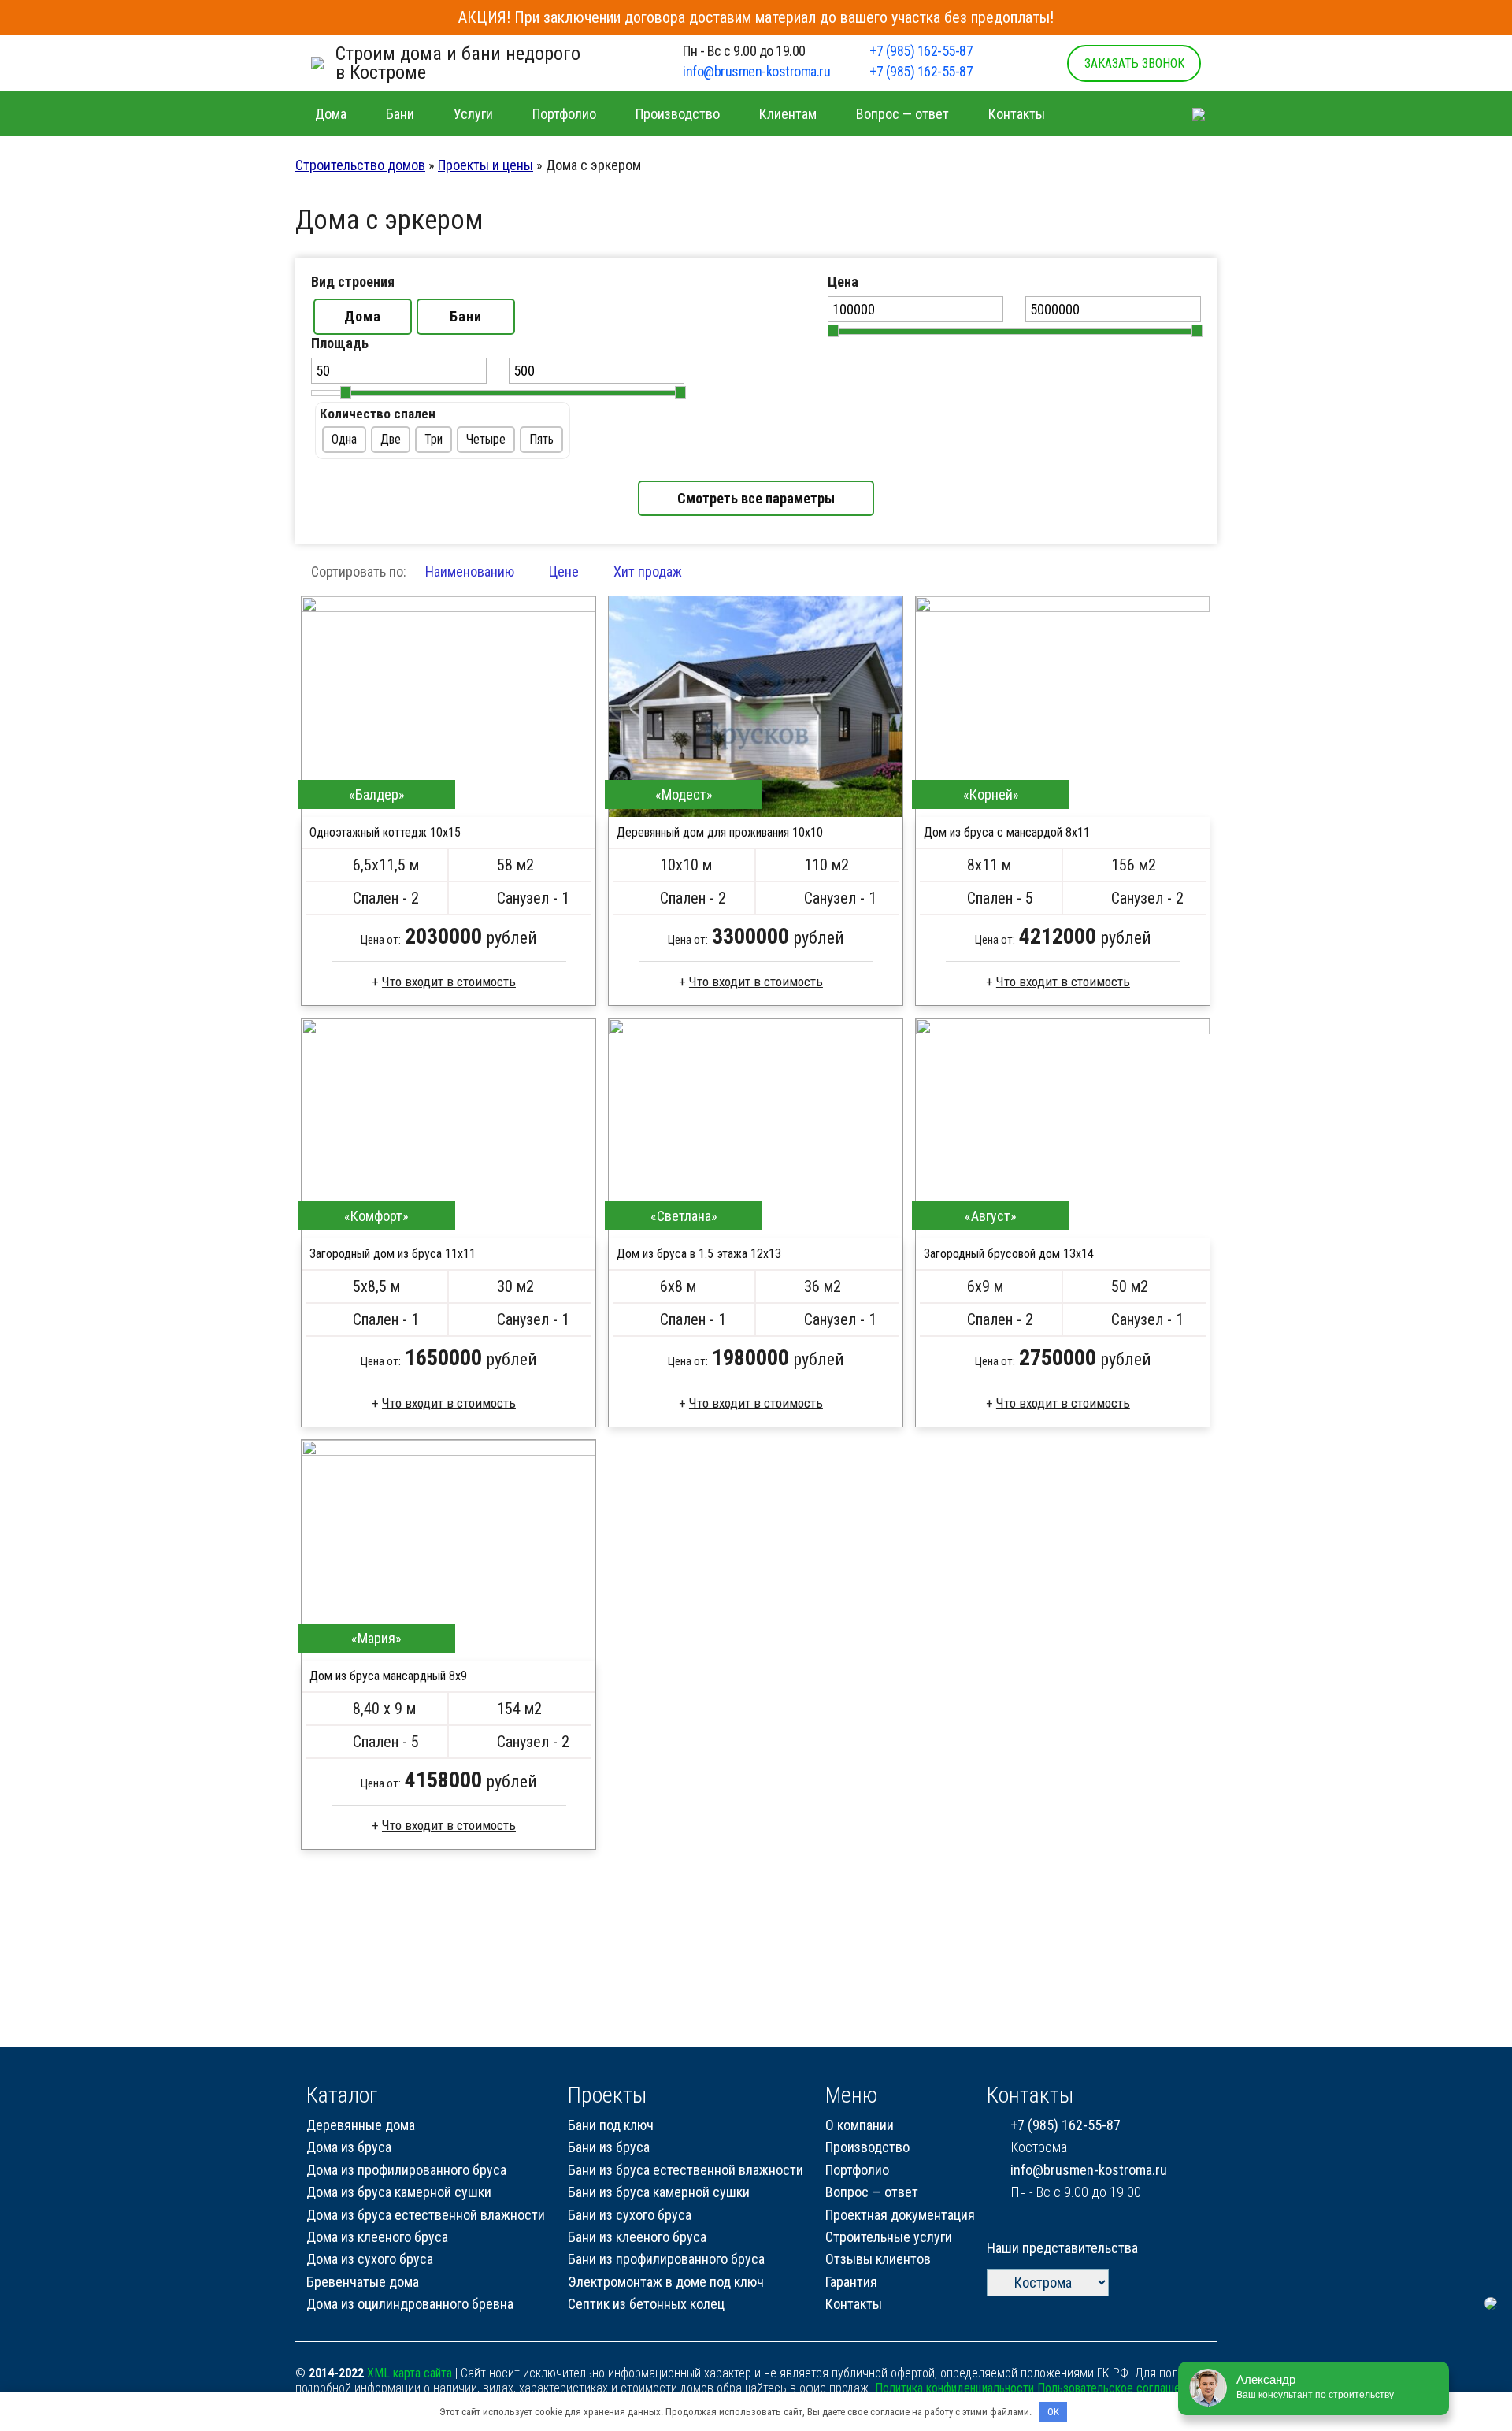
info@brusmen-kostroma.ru (756, 71)
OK (1053, 2412)
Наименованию (470, 572)
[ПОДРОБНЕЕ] (448, 707)
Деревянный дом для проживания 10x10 (720, 832)
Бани (466, 316)
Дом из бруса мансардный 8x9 (388, 1676)
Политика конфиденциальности (954, 2388)
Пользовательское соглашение (1117, 2388)
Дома (363, 316)
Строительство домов (360, 165)
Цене (564, 572)
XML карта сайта (409, 2373)
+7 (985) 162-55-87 (921, 51)
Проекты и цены (485, 165)
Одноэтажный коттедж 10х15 (385, 832)
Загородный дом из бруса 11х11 (393, 1254)
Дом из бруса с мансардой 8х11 (1007, 832)
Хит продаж (648, 572)
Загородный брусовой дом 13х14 (1009, 1254)
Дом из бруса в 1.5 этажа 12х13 (699, 1254)
